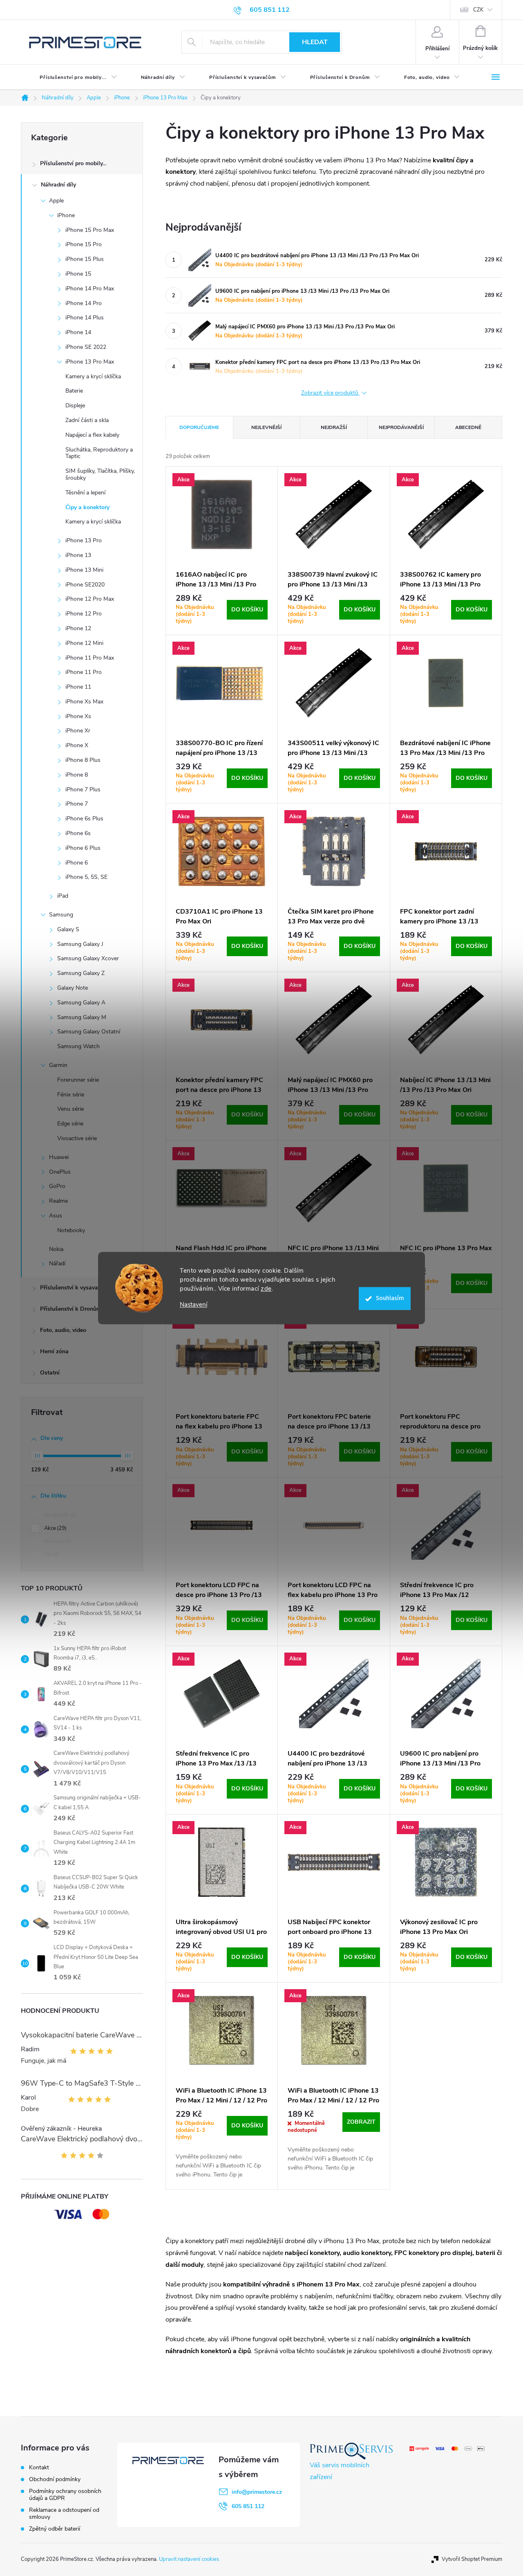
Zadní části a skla (87, 420)
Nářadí (57, 1263)
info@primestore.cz (257, 2492)
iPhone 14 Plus (85, 318)
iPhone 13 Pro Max (90, 362)
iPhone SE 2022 (86, 347)
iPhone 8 (77, 775)
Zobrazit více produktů (331, 393)
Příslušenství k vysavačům (75, 1288)
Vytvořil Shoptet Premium (472, 2559)
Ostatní (50, 1373)
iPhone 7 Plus (83, 789)
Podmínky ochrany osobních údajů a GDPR (65, 2495)
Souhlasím (390, 1298)
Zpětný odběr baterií (55, 2529)
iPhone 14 (78, 332)
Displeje (75, 405)
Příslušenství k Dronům (71, 1309)
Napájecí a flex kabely (92, 435)
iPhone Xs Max (84, 702)
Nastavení (193, 1305)
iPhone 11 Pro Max (90, 658)
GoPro (57, 1186)
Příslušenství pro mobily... (73, 163)
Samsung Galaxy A (81, 1003)
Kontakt (39, 2467)
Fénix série (71, 1095)
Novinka (57, 1541)
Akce (55, 1528)
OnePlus (60, 1172)
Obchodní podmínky (55, 2479)
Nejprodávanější (401, 427)
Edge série (70, 1124)
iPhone (66, 215)
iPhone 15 (78, 274)
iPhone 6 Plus (83, 848)
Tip (51, 1554)
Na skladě (59, 1515)
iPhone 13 (78, 555)
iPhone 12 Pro (84, 614)
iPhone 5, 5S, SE (86, 877)
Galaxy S (68, 929)
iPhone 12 (78, 628)
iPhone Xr (78, 731)
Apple (56, 201)
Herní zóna (54, 1351)
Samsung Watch (78, 1046)
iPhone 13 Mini (84, 570)
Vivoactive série (77, 1138)
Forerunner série (78, 1080)
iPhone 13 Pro (84, 540)
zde (266, 1289)
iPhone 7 (77, 804)
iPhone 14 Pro (84, 303)
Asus (56, 1216)
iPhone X (77, 745)
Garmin (58, 1065)
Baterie (74, 391)
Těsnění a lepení (85, 493)
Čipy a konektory (87, 507)
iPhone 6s (78, 833)
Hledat (315, 42)
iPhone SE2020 (85, 585)
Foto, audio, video (63, 1330)
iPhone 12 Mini (84, 643)
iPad (63, 896)
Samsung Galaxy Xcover (88, 958)
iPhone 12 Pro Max (90, 599)
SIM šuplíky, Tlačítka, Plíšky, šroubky (100, 474)
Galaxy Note (73, 988)
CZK (478, 10)
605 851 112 (248, 2506)
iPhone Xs (78, 716)
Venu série (70, 1109)
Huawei (59, 1157)
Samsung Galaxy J (80, 944)
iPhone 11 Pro (84, 672)
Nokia (56, 1249)
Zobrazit (361, 2122)
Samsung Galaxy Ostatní (89, 1032)
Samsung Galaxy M (82, 1017)
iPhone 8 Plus (83, 760)
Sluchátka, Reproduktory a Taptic (99, 453)
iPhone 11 (78, 687)
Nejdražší (334, 427)
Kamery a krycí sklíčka (93, 376)
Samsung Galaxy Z (81, 973)
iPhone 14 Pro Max (90, 289)
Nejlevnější (266, 427)
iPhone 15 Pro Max (90, 230)
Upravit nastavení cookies (189, 2559)
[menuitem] (72, 77)
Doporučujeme (199, 427)
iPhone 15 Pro (84, 244)
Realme (58, 1201)
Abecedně (468, 427)
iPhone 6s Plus (84, 819)
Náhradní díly (58, 185)
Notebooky (71, 1230)
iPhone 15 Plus (85, 259)
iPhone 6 (77, 863)
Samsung (61, 915)
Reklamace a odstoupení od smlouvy (64, 2513)
